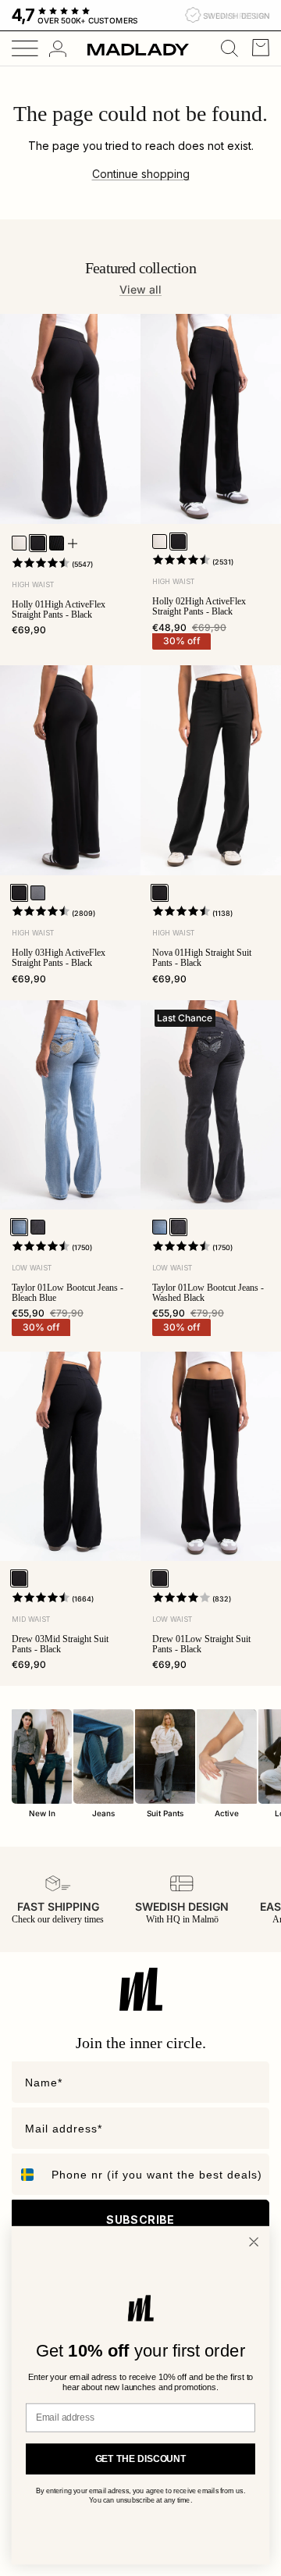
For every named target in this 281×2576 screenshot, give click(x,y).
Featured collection (140, 268)
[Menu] (19, 48)
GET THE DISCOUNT (141, 2459)
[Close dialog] (254, 2242)
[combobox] (28, 2174)
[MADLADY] (138, 49)
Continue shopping (141, 174)
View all (140, 289)
